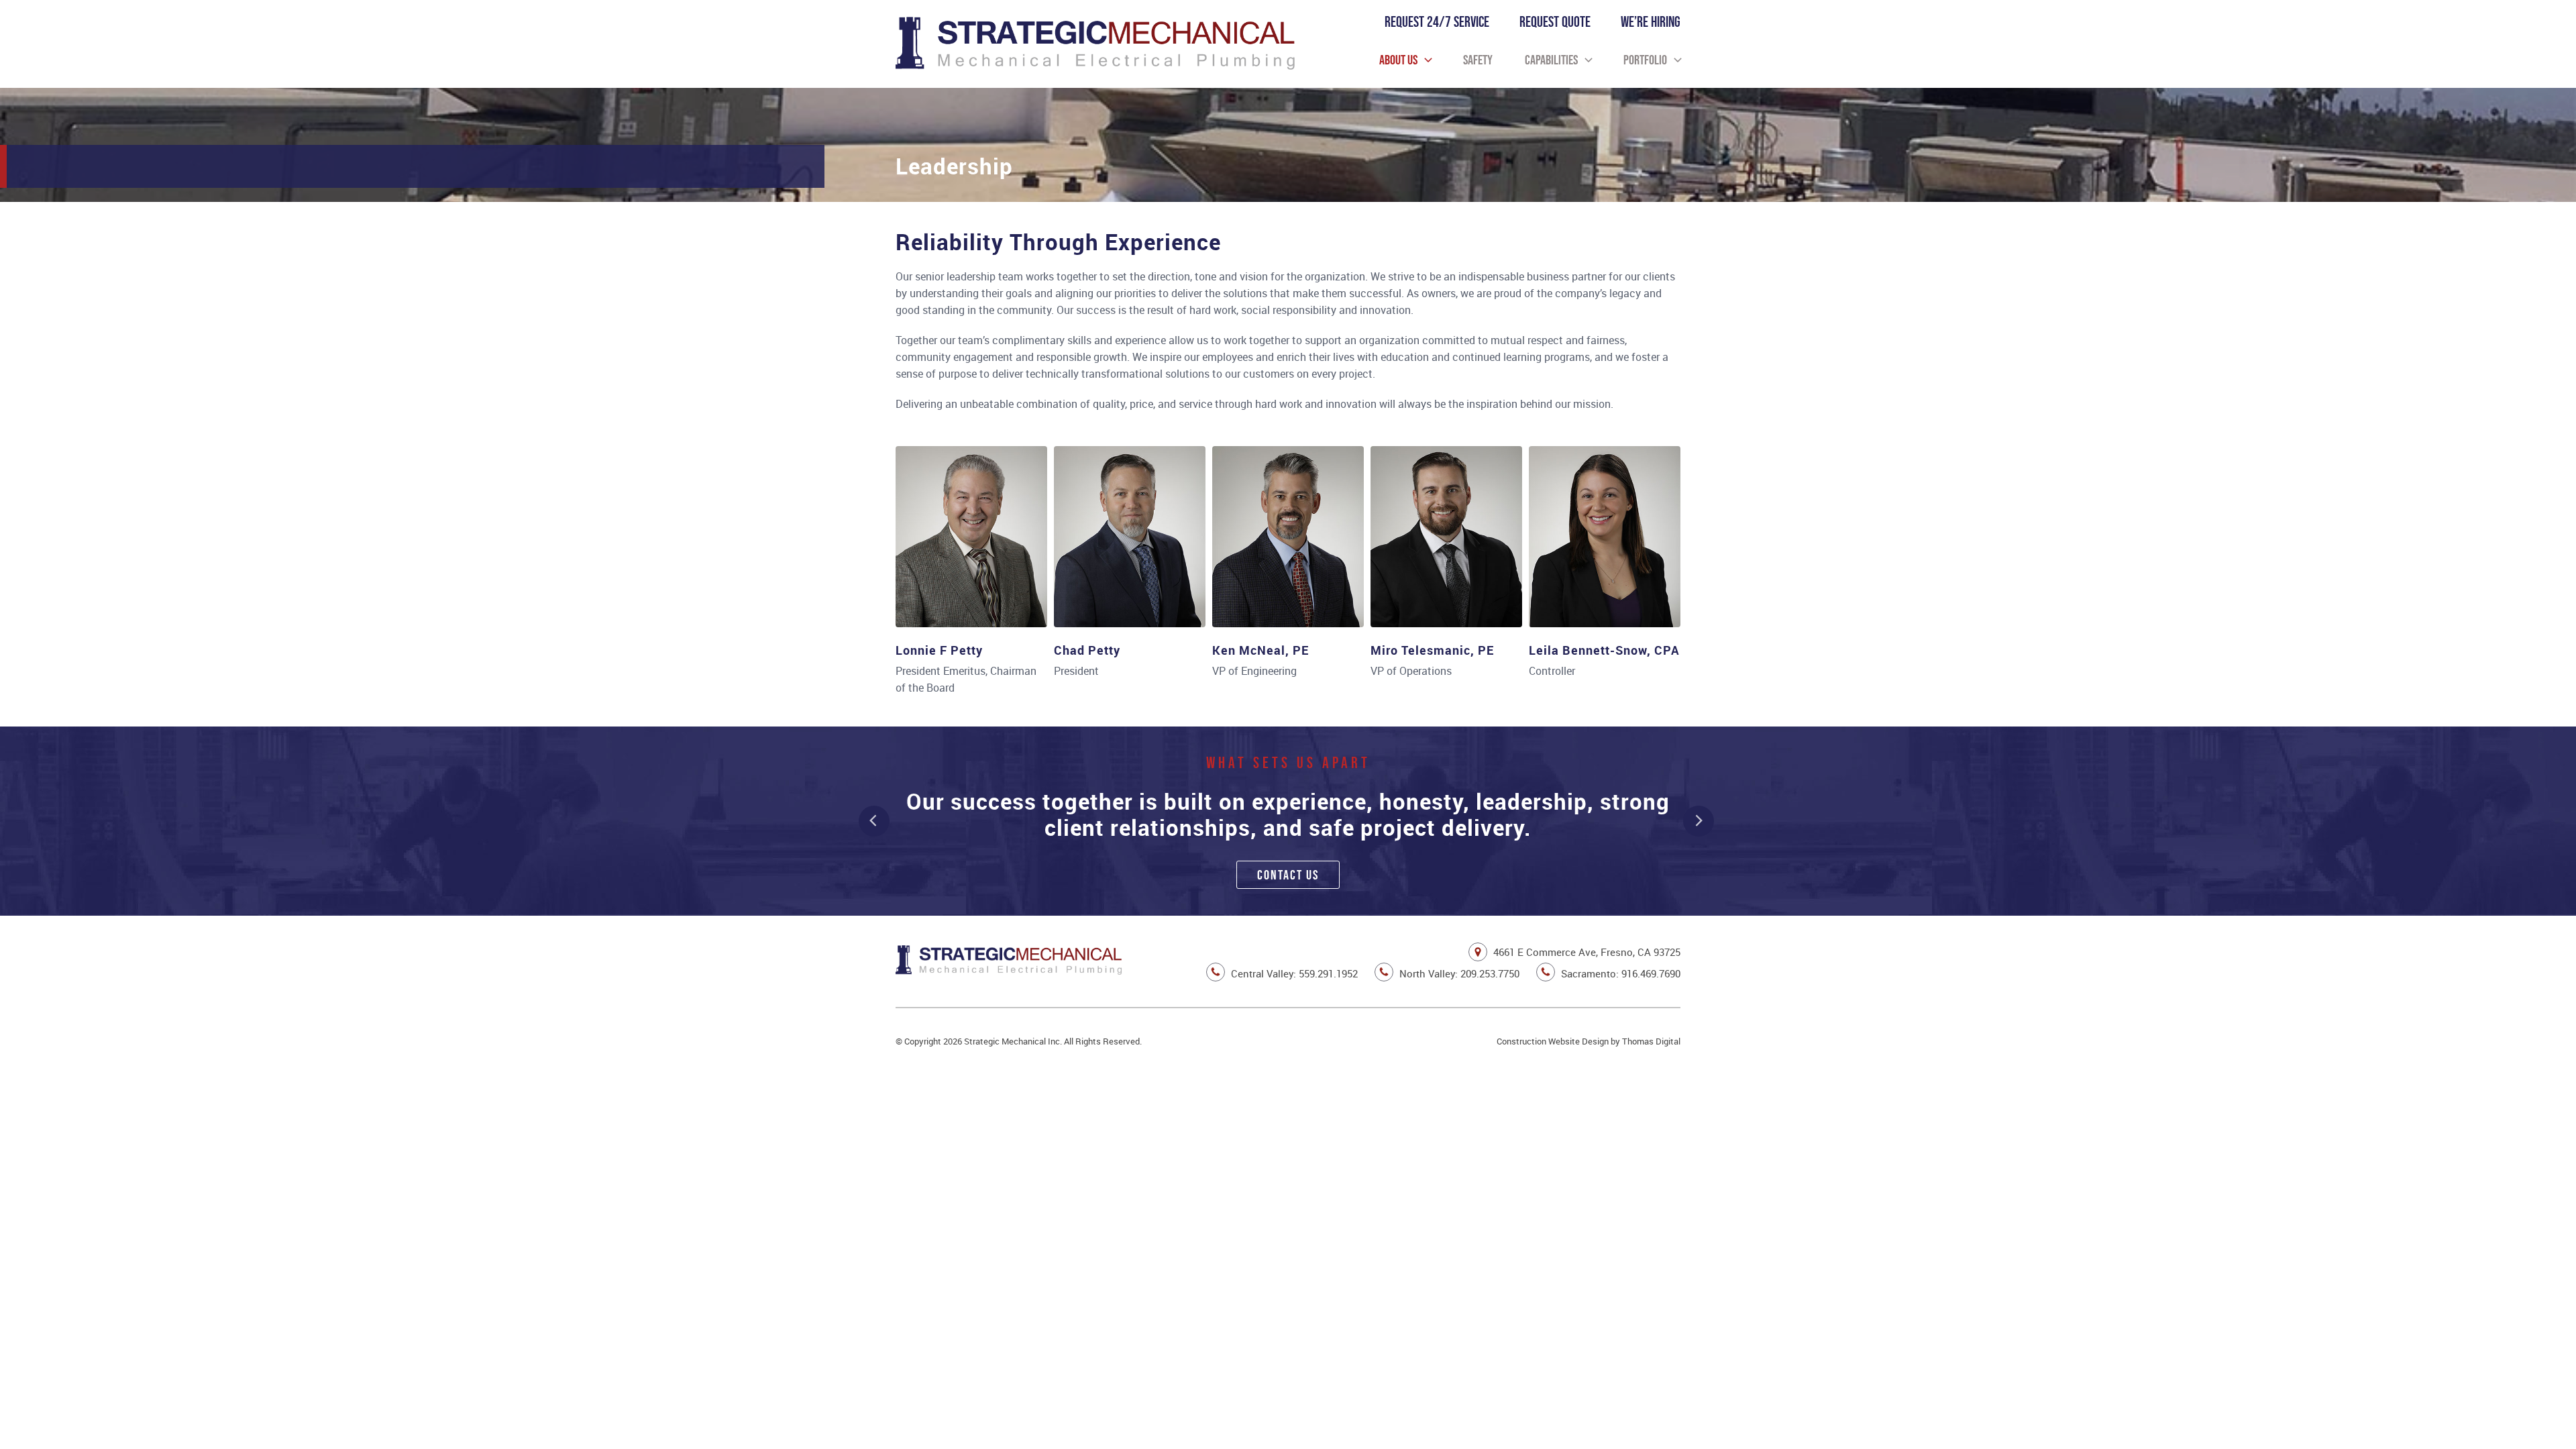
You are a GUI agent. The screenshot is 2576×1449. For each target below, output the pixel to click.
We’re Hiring (1651, 22)
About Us (1398, 60)
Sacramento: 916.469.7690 (1619, 973)
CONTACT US (1288, 875)
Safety (1478, 60)
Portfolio (1645, 60)
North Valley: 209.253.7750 (1458, 973)
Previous (874, 821)
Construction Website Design (1553, 1041)
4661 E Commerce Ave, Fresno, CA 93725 (1586, 952)
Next (1699, 821)
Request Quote (1555, 22)
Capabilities (1551, 60)
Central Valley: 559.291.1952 (1293, 973)
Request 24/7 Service (1437, 22)
